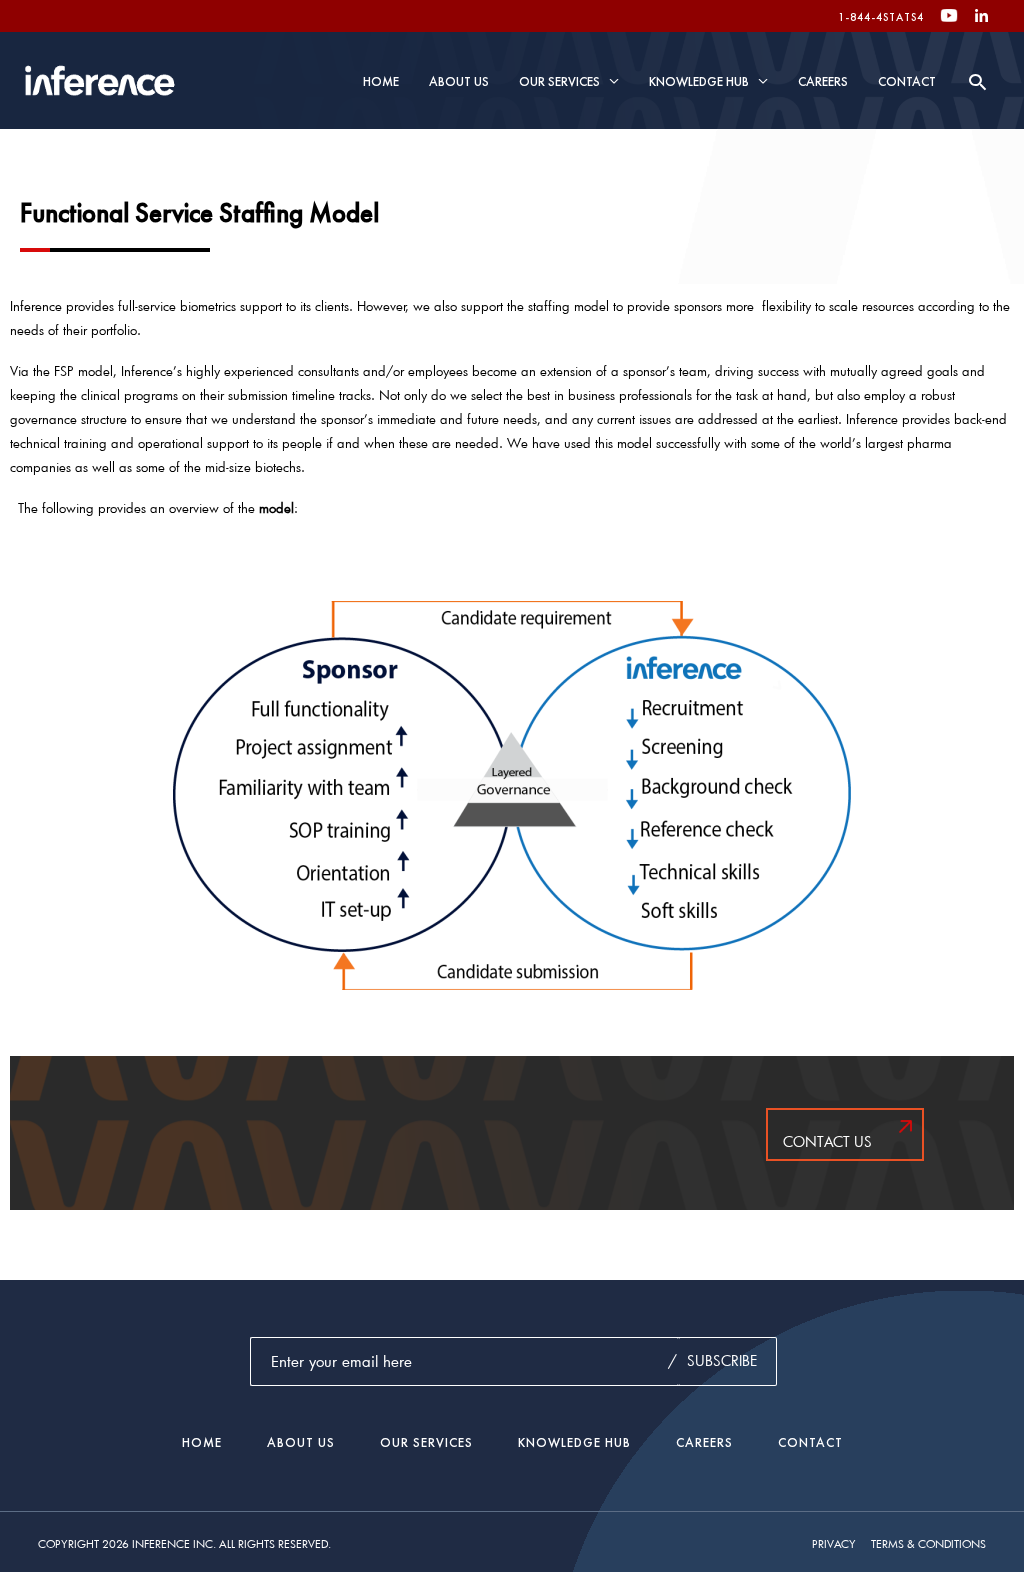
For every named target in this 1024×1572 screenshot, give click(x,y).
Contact (907, 81)
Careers (823, 81)
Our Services (559, 81)
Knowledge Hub (699, 81)
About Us (459, 81)
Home (381, 81)
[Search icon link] (977, 81)
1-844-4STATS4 (881, 17)
